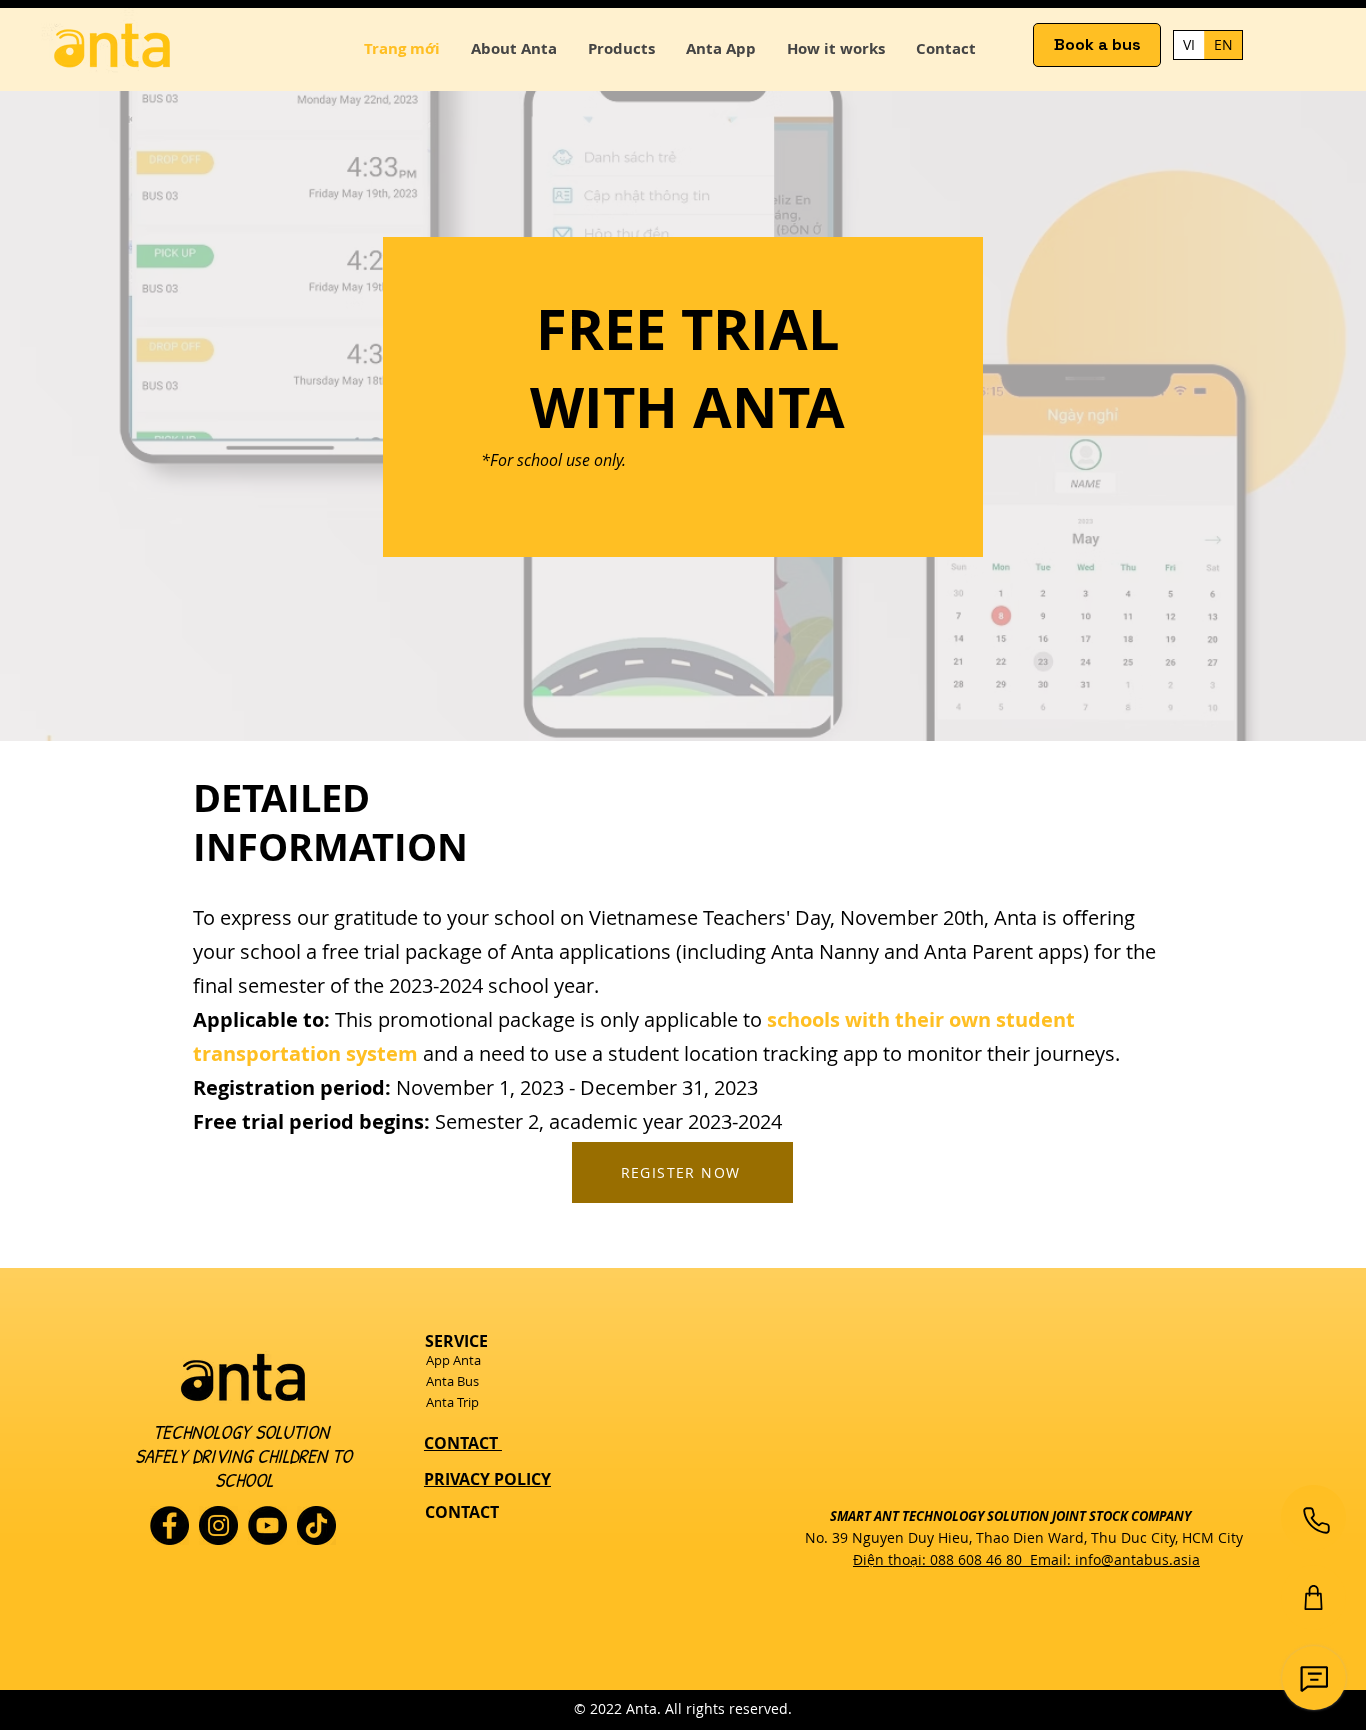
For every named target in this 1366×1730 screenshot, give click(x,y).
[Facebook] (169, 1525)
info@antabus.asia (1137, 1559)
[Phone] (1316, 1520)
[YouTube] (267, 1525)
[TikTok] (316, 1525)
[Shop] (1313, 1597)
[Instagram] (218, 1525)
